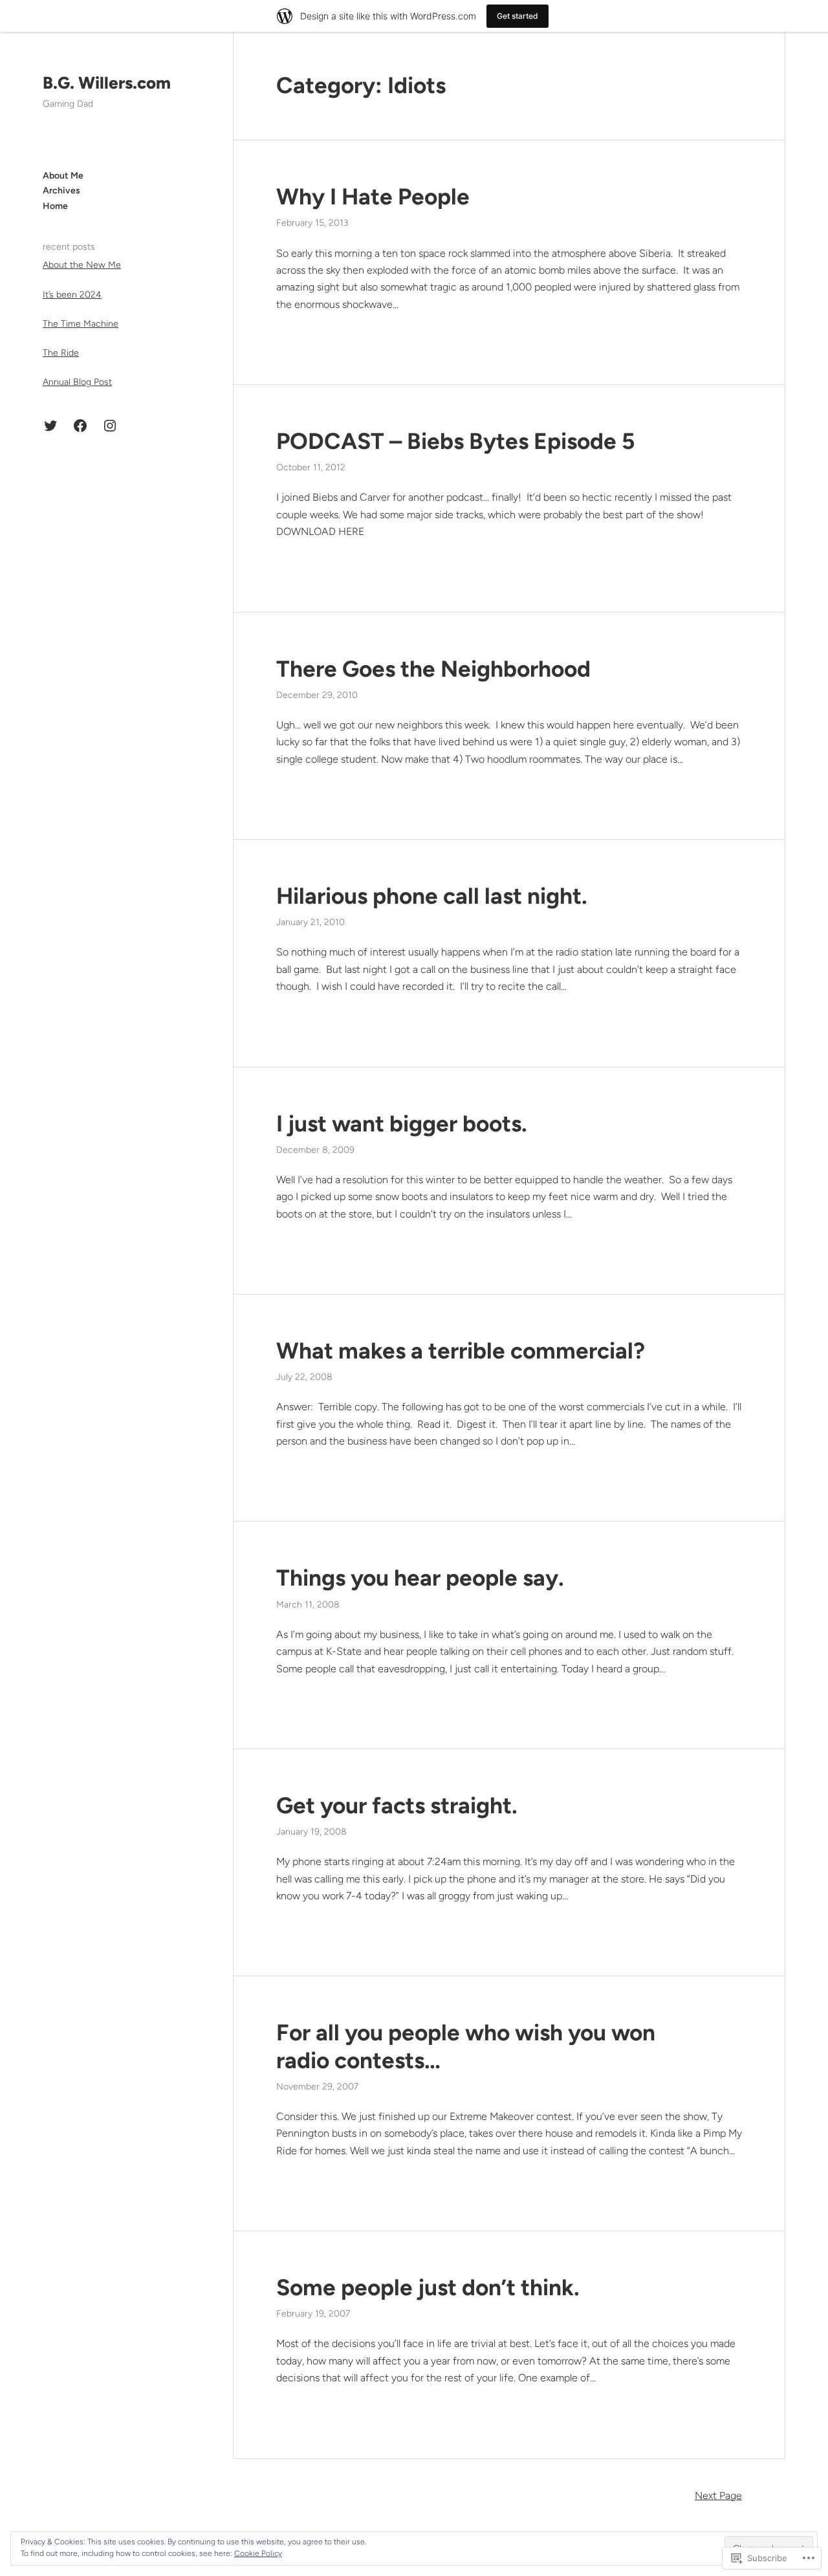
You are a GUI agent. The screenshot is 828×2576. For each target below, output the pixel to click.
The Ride (61, 352)
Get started (517, 16)
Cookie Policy (258, 2553)
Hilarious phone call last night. (432, 896)
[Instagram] (110, 426)
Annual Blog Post (77, 382)
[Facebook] (80, 426)
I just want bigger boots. (402, 1124)
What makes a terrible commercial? (461, 1351)
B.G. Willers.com (107, 83)
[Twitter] (50, 426)
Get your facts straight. (397, 1806)
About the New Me (82, 265)
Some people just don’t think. (428, 2287)
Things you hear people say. (420, 1578)
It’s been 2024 (72, 294)
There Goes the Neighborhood (433, 669)
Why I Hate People (373, 197)
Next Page (718, 2495)
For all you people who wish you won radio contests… (466, 2046)
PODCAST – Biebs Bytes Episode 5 (455, 441)
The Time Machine (81, 323)
